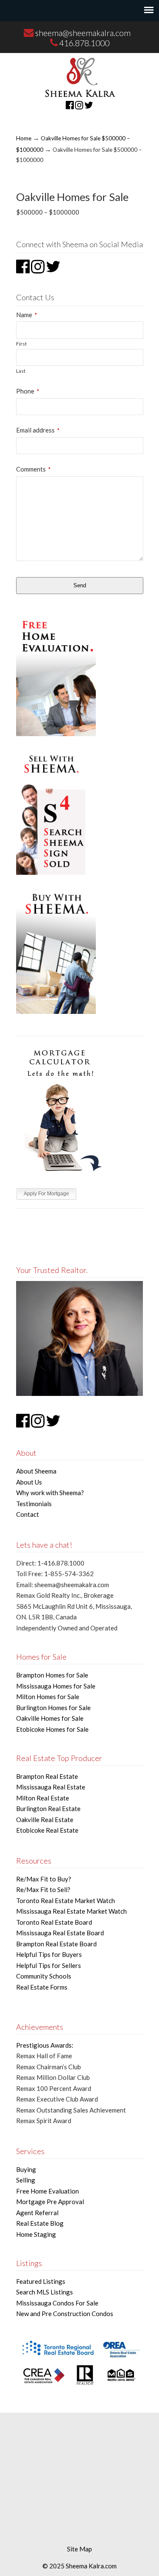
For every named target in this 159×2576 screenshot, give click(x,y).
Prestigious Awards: (45, 2045)
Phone (28, 391)
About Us (29, 1482)
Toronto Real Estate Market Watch (66, 1901)
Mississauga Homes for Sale (56, 1686)
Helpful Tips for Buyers (49, 1954)
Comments (33, 469)
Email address (38, 430)
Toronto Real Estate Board (54, 1922)
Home (24, 138)
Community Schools (44, 1976)
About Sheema (36, 1471)
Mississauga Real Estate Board (60, 1933)
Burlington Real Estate (48, 1809)
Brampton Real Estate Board (56, 1944)
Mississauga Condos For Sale (57, 2303)
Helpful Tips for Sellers (49, 1965)
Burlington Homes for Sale (53, 1708)
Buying (26, 2169)
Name (26, 315)
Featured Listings (41, 2281)
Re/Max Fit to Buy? (44, 1879)
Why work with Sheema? (50, 1493)
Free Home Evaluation (47, 2191)
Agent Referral (37, 2213)
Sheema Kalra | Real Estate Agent (80, 77)
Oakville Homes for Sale (50, 1718)
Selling (26, 2180)
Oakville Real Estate (45, 1820)
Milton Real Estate (43, 1798)
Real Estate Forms (42, 1987)
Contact (28, 1514)
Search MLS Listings (45, 2292)
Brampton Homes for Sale (52, 1675)
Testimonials (34, 1504)
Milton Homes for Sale (48, 1697)
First (21, 344)
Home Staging (36, 2234)
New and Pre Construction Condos (65, 2314)
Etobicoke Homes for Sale (52, 1729)
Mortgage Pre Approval (50, 2202)
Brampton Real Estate (47, 1776)
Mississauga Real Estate (51, 1787)
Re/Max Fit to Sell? (43, 1889)
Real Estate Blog (40, 2223)
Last (21, 371)
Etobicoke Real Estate (47, 1830)
